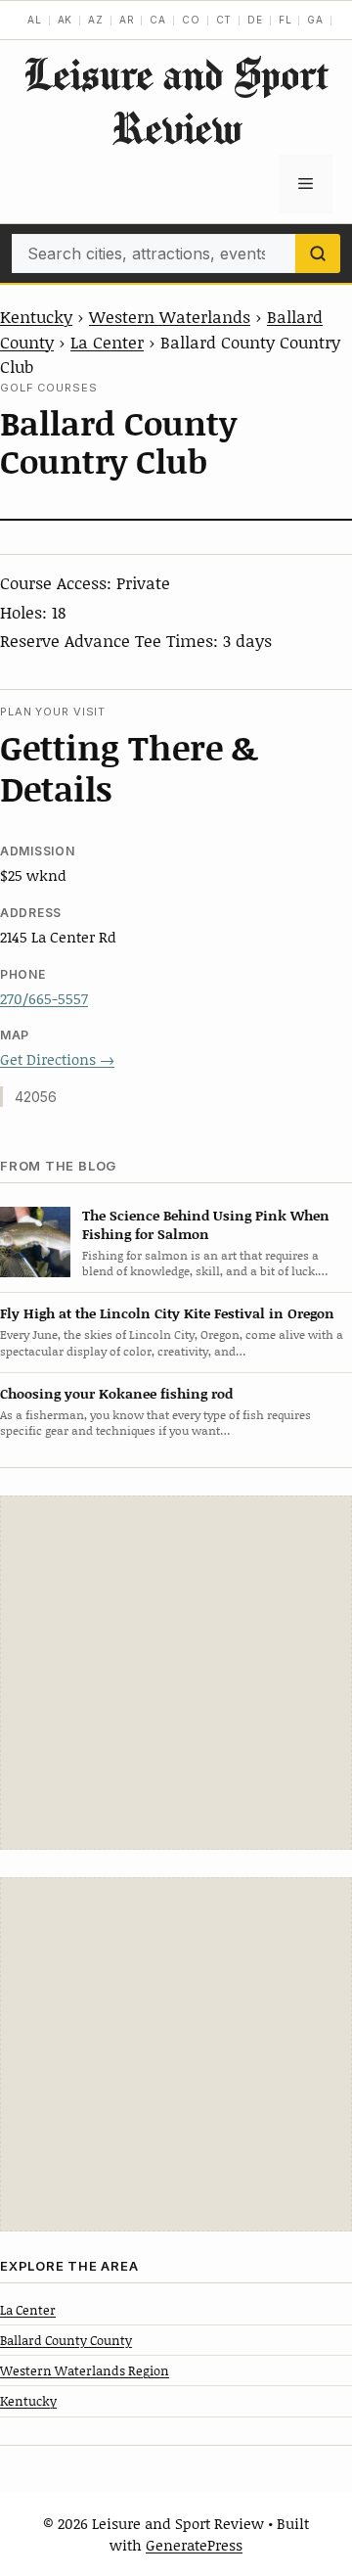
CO (191, 20)
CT (224, 20)
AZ (96, 20)
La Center (107, 342)
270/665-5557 (44, 998)
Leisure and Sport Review (176, 101)
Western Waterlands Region (85, 2370)
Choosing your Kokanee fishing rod (116, 1393)
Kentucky (36, 316)
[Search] (318, 253)
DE (255, 20)
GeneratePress (194, 2545)
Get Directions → (57, 1059)
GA (315, 20)
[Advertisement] (176, 1673)
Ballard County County (66, 2340)
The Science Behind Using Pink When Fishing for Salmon (206, 1224)
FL (286, 20)
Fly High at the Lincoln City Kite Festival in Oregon (167, 1313)
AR (127, 20)
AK (66, 20)
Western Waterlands (170, 316)
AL (35, 20)
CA (158, 20)
